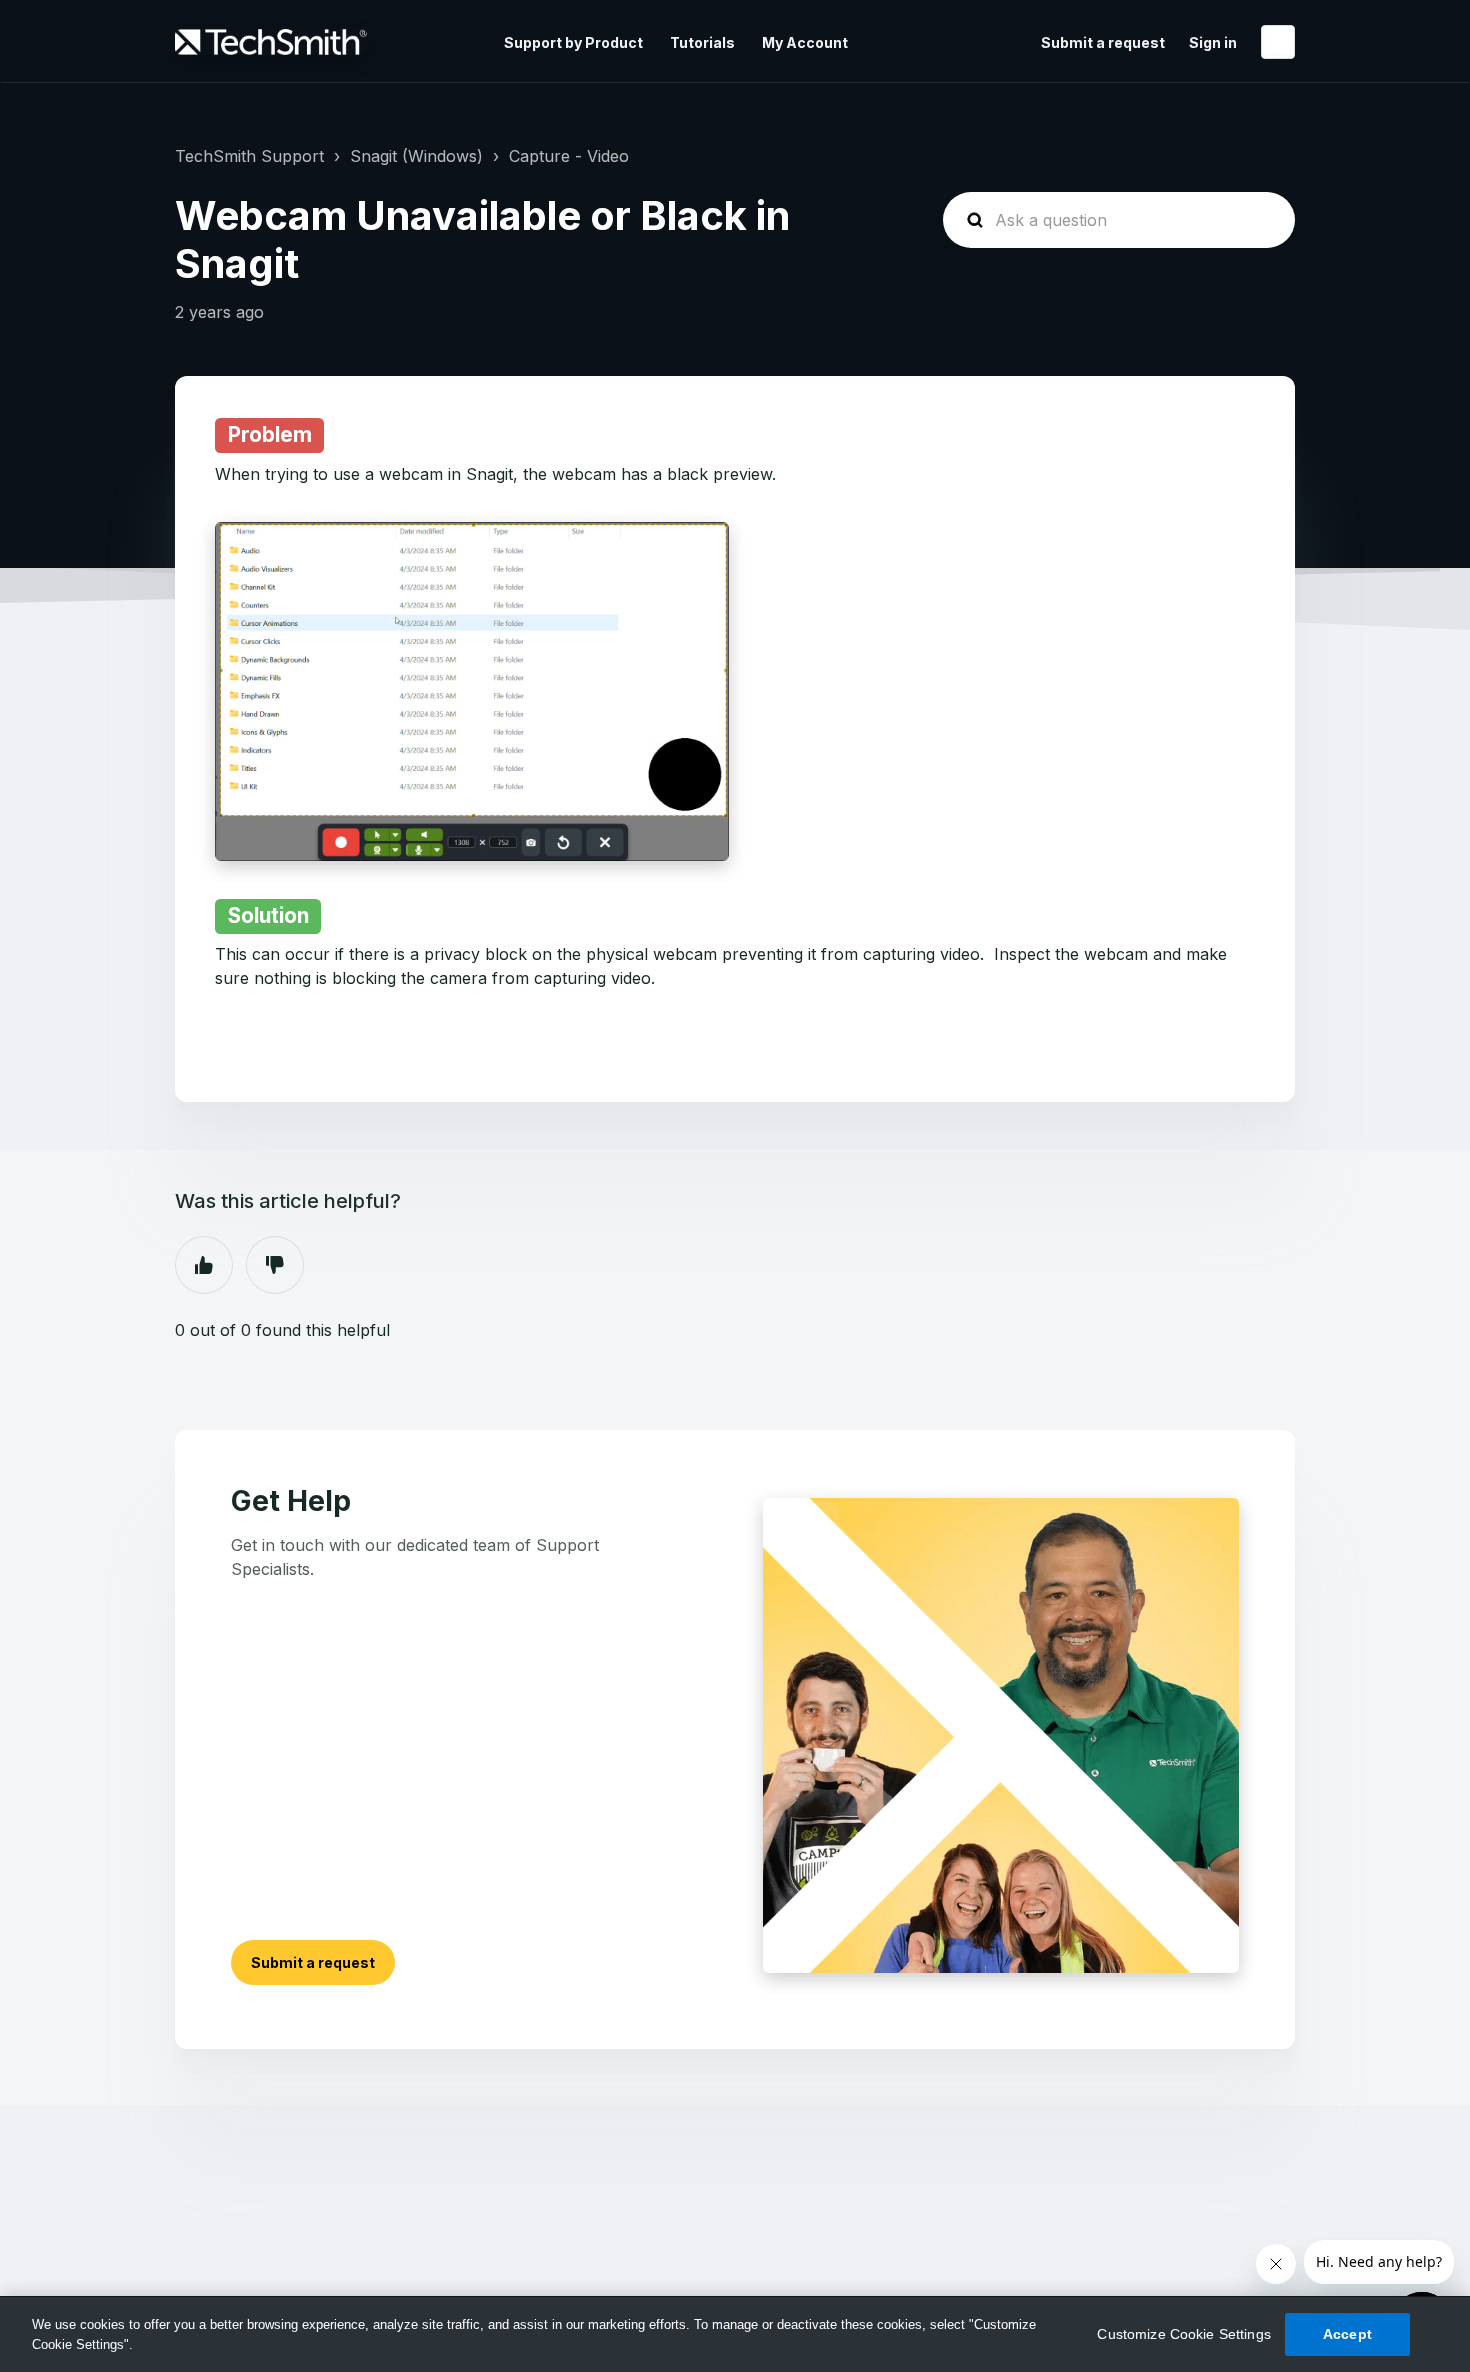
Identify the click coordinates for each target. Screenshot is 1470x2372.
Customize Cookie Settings (1184, 2334)
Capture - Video (569, 156)
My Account (805, 42)
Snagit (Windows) (416, 156)
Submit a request (1103, 42)
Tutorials (702, 42)
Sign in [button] (1213, 42)
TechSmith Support (249, 156)
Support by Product (573, 42)
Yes (204, 1265)
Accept (1347, 2334)
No (275, 1265)
